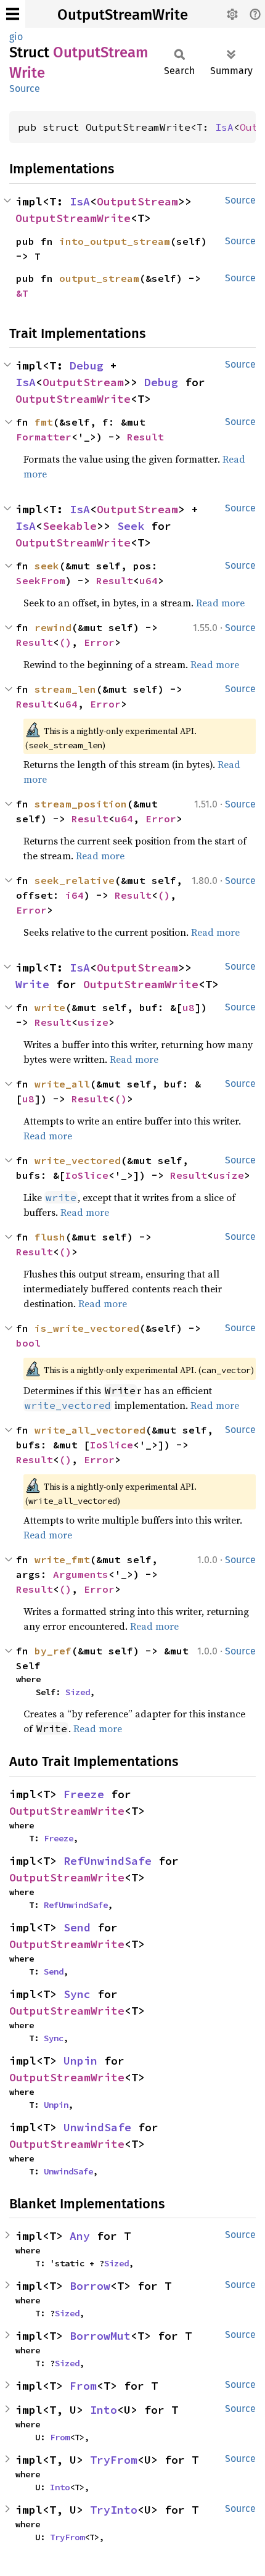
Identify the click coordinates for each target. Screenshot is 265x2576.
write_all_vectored (90, 1430)
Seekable (70, 526)
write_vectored (78, 1160)
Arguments (81, 1574)
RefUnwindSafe (108, 1861)
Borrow (90, 2286)
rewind (53, 627)
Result (145, 437)
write (50, 1007)
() (65, 642)
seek (47, 566)
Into (104, 2410)
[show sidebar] (13, 14)
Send (77, 1927)
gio (16, 37)
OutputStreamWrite (123, 15)
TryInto (114, 2510)
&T (22, 293)
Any (80, 2236)
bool (28, 1343)
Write (32, 984)
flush (50, 1237)
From (83, 2386)
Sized (78, 1692)
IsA (224, 127)
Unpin (80, 2061)
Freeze (84, 1794)
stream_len (65, 689)
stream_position (81, 804)
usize (93, 1022)
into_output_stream (115, 241)
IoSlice (87, 1175)
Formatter (44, 437)
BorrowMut (100, 2336)
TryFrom (114, 2460)
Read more (220, 603)
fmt (44, 422)
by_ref (53, 1651)
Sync (77, 1994)
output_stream (99, 278)
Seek (131, 526)
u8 (189, 1007)
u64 (149, 580)
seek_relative (75, 880)
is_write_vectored (87, 1328)
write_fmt (62, 1559)
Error (99, 642)
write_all (62, 1084)
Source (25, 89)
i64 (75, 895)
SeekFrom (41, 580)
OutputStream (137, 201)
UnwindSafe (97, 2127)
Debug (87, 365)
